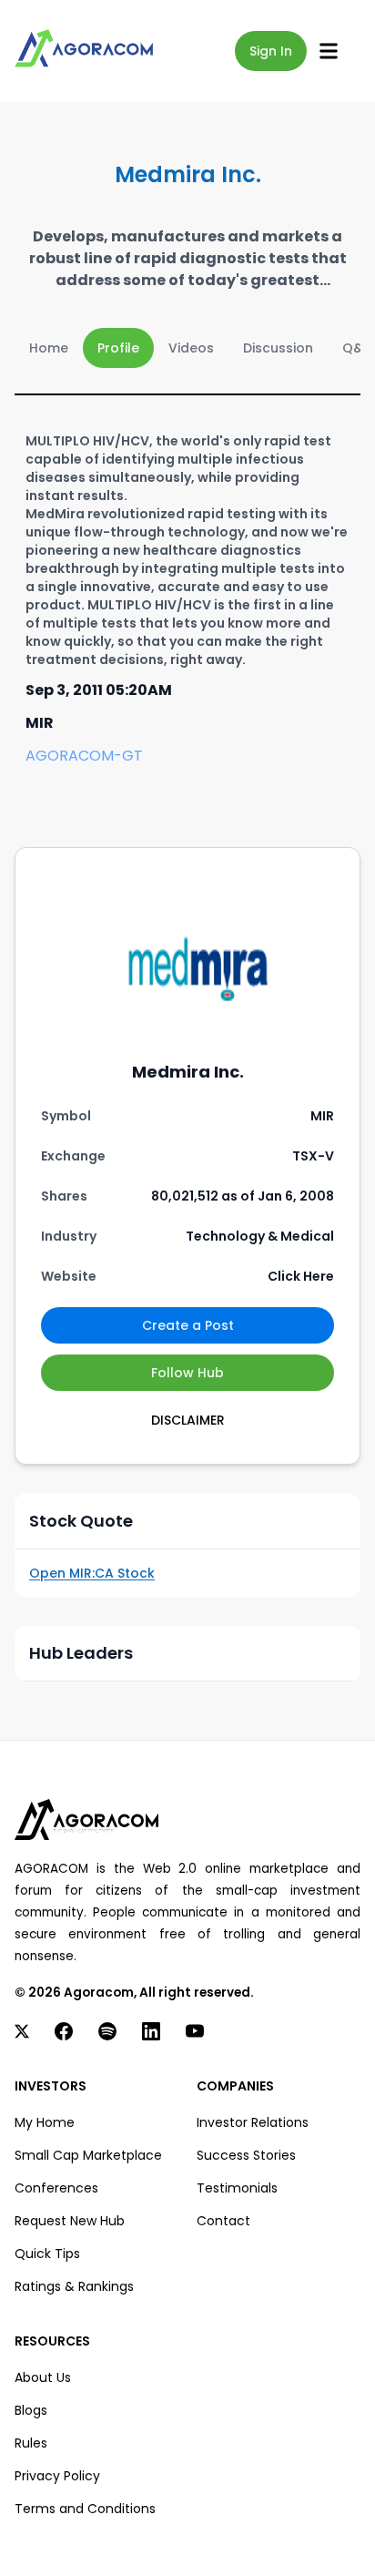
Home (49, 348)
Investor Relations (253, 2122)
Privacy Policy (57, 2476)
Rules (31, 2443)
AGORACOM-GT (84, 756)
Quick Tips (47, 2254)
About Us (43, 2377)
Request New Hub (70, 2221)
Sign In (271, 51)
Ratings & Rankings (74, 2286)
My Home (45, 2122)
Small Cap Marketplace (88, 2155)
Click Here (301, 1276)
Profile (118, 348)
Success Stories (246, 2155)
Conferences (56, 2188)
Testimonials (237, 2188)
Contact (223, 2221)
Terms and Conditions (85, 2509)
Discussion (278, 348)
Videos (191, 348)
